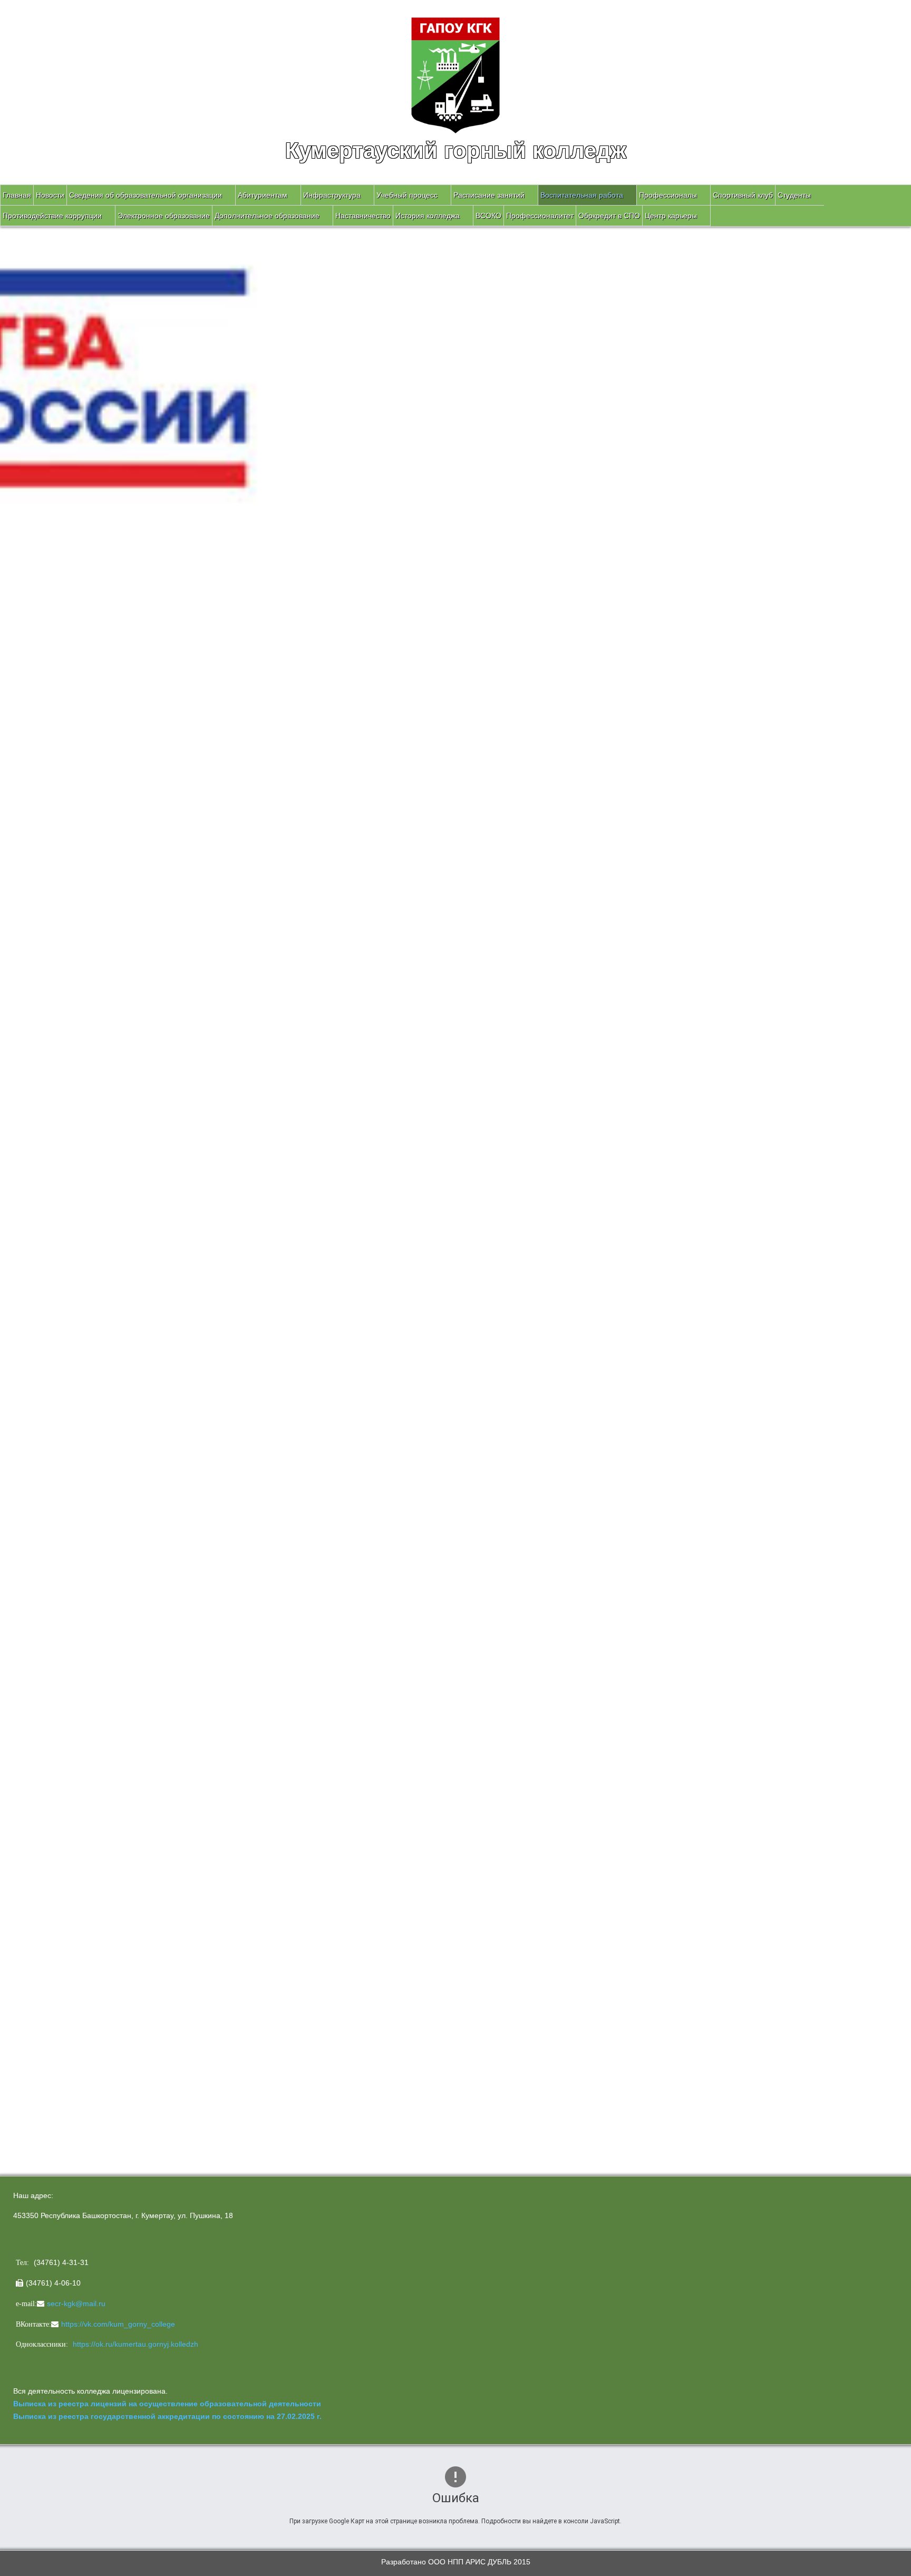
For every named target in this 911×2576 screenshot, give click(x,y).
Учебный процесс (407, 195)
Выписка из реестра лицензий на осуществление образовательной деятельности (167, 2404)
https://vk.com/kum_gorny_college (118, 2324)
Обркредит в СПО (609, 216)
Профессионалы (668, 195)
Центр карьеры (671, 216)
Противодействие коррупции (52, 216)
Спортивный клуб (743, 195)
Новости (50, 195)
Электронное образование (164, 216)
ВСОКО (488, 216)
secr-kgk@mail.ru (76, 2303)
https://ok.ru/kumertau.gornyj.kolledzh (135, 2344)
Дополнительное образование (267, 216)
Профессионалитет (540, 216)
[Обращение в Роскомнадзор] (79, 1513)
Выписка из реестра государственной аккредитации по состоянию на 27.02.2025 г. (167, 2416)
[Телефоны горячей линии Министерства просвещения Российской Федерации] (79, 1717)
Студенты (794, 195)
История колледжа (428, 216)
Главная (17, 195)
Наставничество (363, 216)
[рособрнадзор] (92, 1303)
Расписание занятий (489, 195)
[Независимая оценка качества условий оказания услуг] (145, 1875)
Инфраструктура (332, 195)
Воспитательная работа (582, 195)
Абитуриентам (263, 195)
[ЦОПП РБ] (79, 1372)
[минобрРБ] (79, 1234)
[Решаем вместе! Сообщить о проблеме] (79, 2055)
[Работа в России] (79, 1431)
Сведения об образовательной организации (146, 195)
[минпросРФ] (76, 1174)
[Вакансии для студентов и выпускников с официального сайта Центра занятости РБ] (79, 1479)
